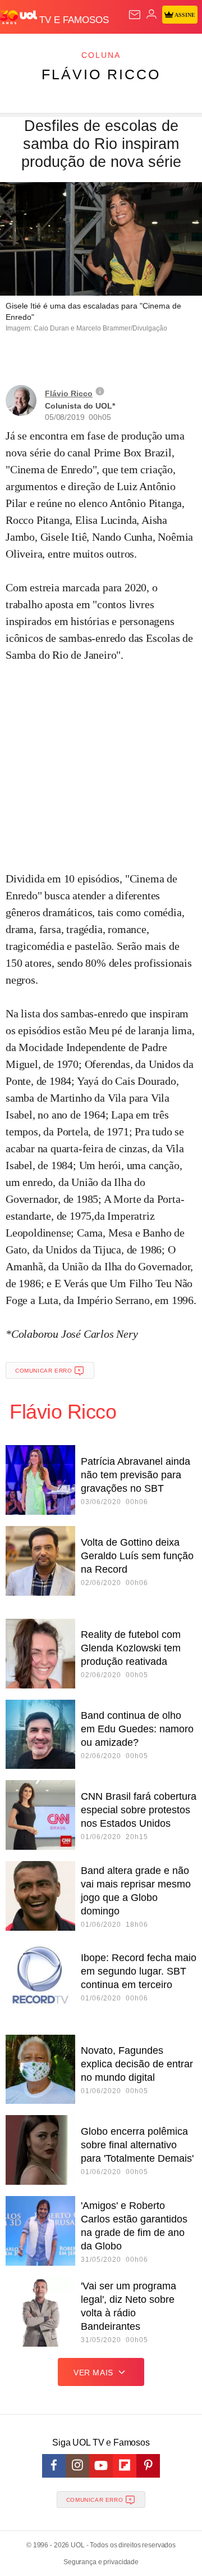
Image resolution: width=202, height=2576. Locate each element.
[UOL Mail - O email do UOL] (135, 15)
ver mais (93, 2373)
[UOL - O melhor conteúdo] (20, 17)
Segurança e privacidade (101, 2562)
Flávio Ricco (101, 74)
